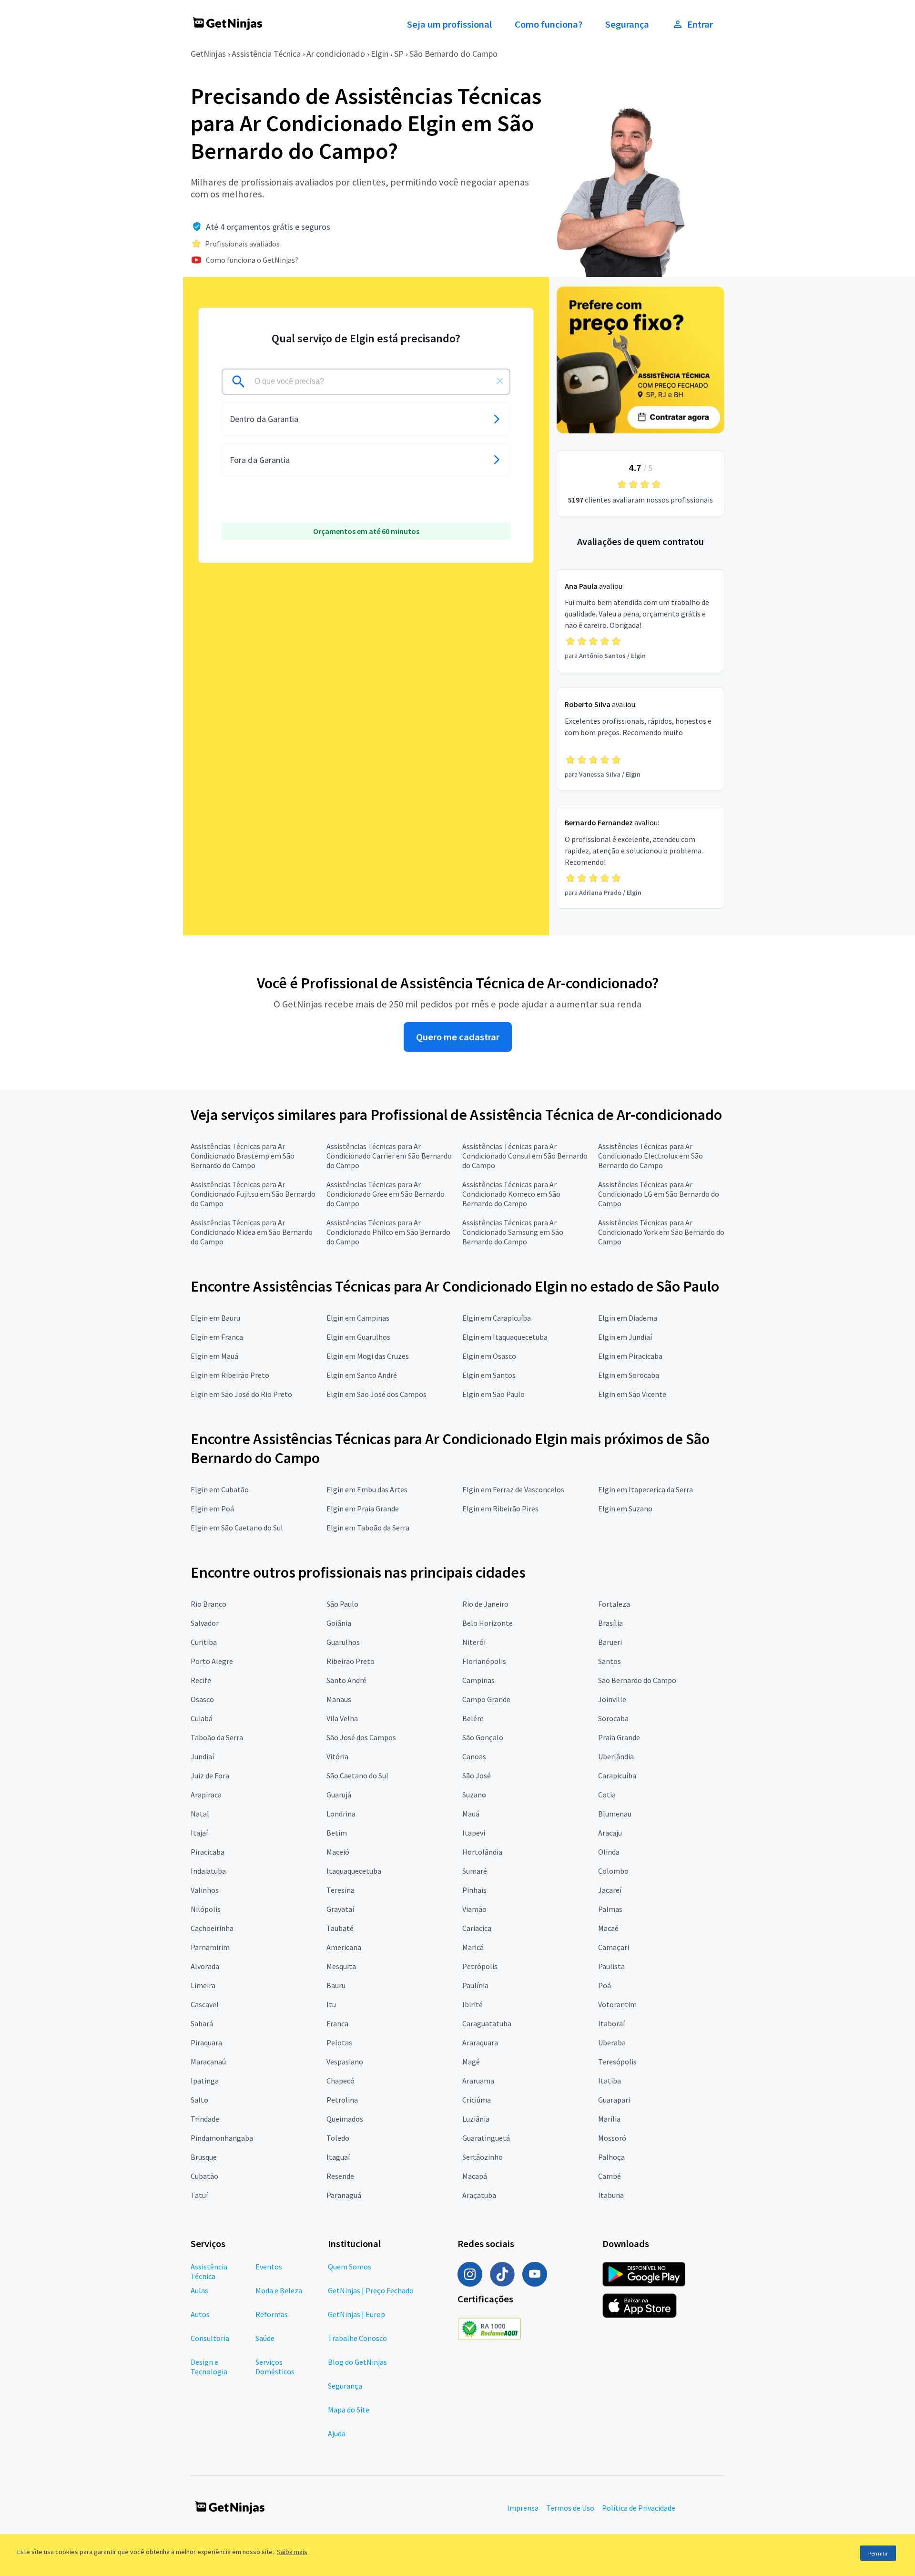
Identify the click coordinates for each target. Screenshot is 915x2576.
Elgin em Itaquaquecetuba (505, 1337)
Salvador (205, 1623)
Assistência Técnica (266, 54)
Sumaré (475, 1871)
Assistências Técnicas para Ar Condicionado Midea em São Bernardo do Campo (252, 1232)
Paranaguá (344, 2195)
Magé (471, 2062)
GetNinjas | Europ (356, 2314)
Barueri (610, 1642)
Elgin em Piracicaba (630, 1356)
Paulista (611, 1966)
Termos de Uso (570, 2508)
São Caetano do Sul (357, 1775)
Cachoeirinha (212, 1928)
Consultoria (210, 2338)
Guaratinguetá (486, 2138)
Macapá (475, 2176)
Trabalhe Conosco (357, 2338)
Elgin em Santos (489, 1375)
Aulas (199, 2290)
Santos (610, 1661)
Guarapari (614, 2100)
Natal (200, 1814)
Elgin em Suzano (625, 1509)
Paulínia (475, 1985)
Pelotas (339, 2042)
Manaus (339, 1699)
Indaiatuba (208, 1871)
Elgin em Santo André (362, 1375)
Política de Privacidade (639, 2508)
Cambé (610, 2176)
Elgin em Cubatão (220, 1489)
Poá (605, 1985)
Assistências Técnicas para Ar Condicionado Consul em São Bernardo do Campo (525, 1156)
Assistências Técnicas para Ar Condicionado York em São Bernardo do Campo (661, 1232)
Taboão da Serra (217, 1737)
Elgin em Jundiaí (625, 1337)
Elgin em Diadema (628, 1318)
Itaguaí (338, 2157)
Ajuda (337, 2433)
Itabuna (611, 2195)
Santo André (346, 1680)
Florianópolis (484, 1661)
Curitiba (204, 1642)
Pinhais (474, 1890)
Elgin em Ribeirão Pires (500, 1509)
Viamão (474, 1909)
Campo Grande (486, 1699)
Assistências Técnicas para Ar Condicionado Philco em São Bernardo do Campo (388, 1232)
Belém (473, 1718)
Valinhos (205, 1890)
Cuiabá (202, 1718)
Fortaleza (614, 1604)
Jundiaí (202, 1756)
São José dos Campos (361, 1737)
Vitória (337, 1756)
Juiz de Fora (210, 1775)
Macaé (608, 1928)
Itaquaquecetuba (354, 1871)
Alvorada (205, 1966)
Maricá (473, 1947)
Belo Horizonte (488, 1623)
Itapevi (474, 1833)
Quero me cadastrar (458, 1037)
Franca (337, 2023)
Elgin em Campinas (358, 1318)
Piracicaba (208, 1852)
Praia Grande (619, 1737)
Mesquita (341, 1966)
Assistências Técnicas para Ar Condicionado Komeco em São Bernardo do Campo (511, 1194)
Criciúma (477, 2100)
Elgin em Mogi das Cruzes (368, 1356)
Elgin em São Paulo (493, 1394)
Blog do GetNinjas (357, 2362)
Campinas (478, 1680)
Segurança (627, 24)
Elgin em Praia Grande (363, 1509)
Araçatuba (479, 2195)
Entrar (700, 24)
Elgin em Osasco (489, 1356)
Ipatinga (205, 2081)
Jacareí (610, 1890)
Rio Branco (208, 1604)
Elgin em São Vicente (632, 1394)
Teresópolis (617, 2062)
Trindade (205, 2119)
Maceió (338, 1852)
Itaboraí (611, 2023)
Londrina (341, 1814)
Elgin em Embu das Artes (367, 1489)
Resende (340, 2176)
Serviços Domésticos (275, 2367)
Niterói (474, 1642)
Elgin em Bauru (215, 1318)
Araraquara (480, 2042)
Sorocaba (613, 1718)
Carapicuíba (617, 1775)
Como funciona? (549, 24)
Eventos (269, 2267)
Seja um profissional (449, 24)
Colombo (613, 1871)
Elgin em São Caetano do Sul (237, 1528)
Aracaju (610, 1833)
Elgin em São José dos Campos (376, 1394)
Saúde (265, 2338)
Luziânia (476, 2119)
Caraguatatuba (487, 2023)
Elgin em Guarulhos (358, 1337)
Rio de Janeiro (485, 1604)
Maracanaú (208, 2062)
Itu (331, 2004)
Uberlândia (616, 1756)
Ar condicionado (336, 54)
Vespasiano (345, 2062)
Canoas (474, 1756)
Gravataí (340, 1909)
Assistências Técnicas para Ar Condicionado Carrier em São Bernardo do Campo (389, 1156)
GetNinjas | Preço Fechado (371, 2290)
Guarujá (339, 1795)
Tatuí (199, 2195)
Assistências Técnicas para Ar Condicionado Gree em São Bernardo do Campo (386, 1194)
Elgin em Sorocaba (629, 1375)
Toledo (338, 2138)
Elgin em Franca (217, 1337)
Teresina (341, 1890)
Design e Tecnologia (209, 2367)
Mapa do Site (349, 2410)
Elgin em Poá (212, 1509)
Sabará (202, 2023)
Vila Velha (342, 1718)
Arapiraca (206, 1795)
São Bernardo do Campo (453, 54)
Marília (609, 2119)
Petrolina (342, 2100)
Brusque (204, 2157)
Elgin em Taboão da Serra (368, 1528)
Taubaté (340, 1928)
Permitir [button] (878, 2553)
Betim (337, 1833)
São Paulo (342, 1604)
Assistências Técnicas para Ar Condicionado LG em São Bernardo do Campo (659, 1194)
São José (477, 1775)
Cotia (607, 1795)
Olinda (609, 1852)
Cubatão (204, 2176)
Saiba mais (292, 2552)
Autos (200, 2314)
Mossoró (612, 2138)
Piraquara (206, 2042)
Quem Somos (350, 2267)
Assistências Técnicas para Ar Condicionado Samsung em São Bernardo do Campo (513, 1232)
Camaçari (614, 1947)
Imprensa (523, 2508)
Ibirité (473, 2004)
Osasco (202, 1699)
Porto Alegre (212, 1661)
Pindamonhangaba (222, 2138)
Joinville (612, 1699)
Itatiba (610, 2081)
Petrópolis (480, 1966)
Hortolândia (482, 1852)
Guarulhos (343, 1642)
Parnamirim (210, 1947)
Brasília (610, 1623)
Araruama (478, 2081)
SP (399, 54)
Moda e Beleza (279, 2290)
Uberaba (612, 2042)
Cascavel (205, 2004)
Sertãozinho (483, 2157)
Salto (199, 2100)
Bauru (336, 1985)
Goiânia (339, 1623)
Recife (201, 1680)
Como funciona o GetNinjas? (252, 260)
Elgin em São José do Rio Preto (241, 1394)
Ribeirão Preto (351, 1661)
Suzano (474, 1795)
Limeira (203, 1985)
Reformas (272, 2314)
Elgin (380, 54)
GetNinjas (208, 54)
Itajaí (199, 1833)
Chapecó (341, 2081)
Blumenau (615, 1814)
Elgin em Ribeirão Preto (230, 1375)
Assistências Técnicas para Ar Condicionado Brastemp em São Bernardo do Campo (243, 1156)
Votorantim (617, 2004)
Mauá (471, 1814)
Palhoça (611, 2157)
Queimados (345, 2119)
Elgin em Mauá (214, 1356)
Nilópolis (206, 1909)
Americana (344, 1947)
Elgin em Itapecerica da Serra (646, 1489)
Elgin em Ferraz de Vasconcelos (513, 1489)
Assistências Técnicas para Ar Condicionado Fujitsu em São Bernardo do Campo (253, 1194)
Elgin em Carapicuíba (497, 1318)
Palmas (610, 1909)
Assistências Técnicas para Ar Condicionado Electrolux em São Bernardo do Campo (651, 1156)
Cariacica (477, 1928)
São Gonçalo (483, 1737)
